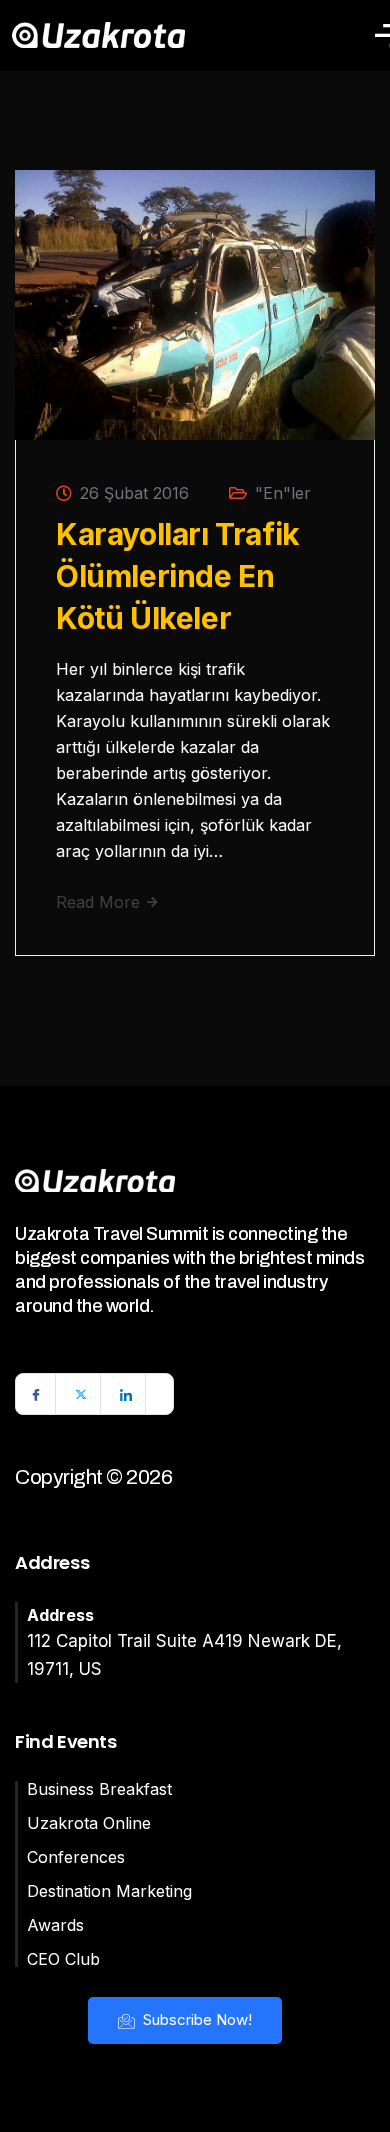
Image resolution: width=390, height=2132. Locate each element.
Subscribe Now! (195, 2019)
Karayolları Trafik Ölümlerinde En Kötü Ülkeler (178, 576)
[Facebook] (36, 1394)
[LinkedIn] (126, 1394)
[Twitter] (81, 1394)
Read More (100, 902)
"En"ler (283, 493)
